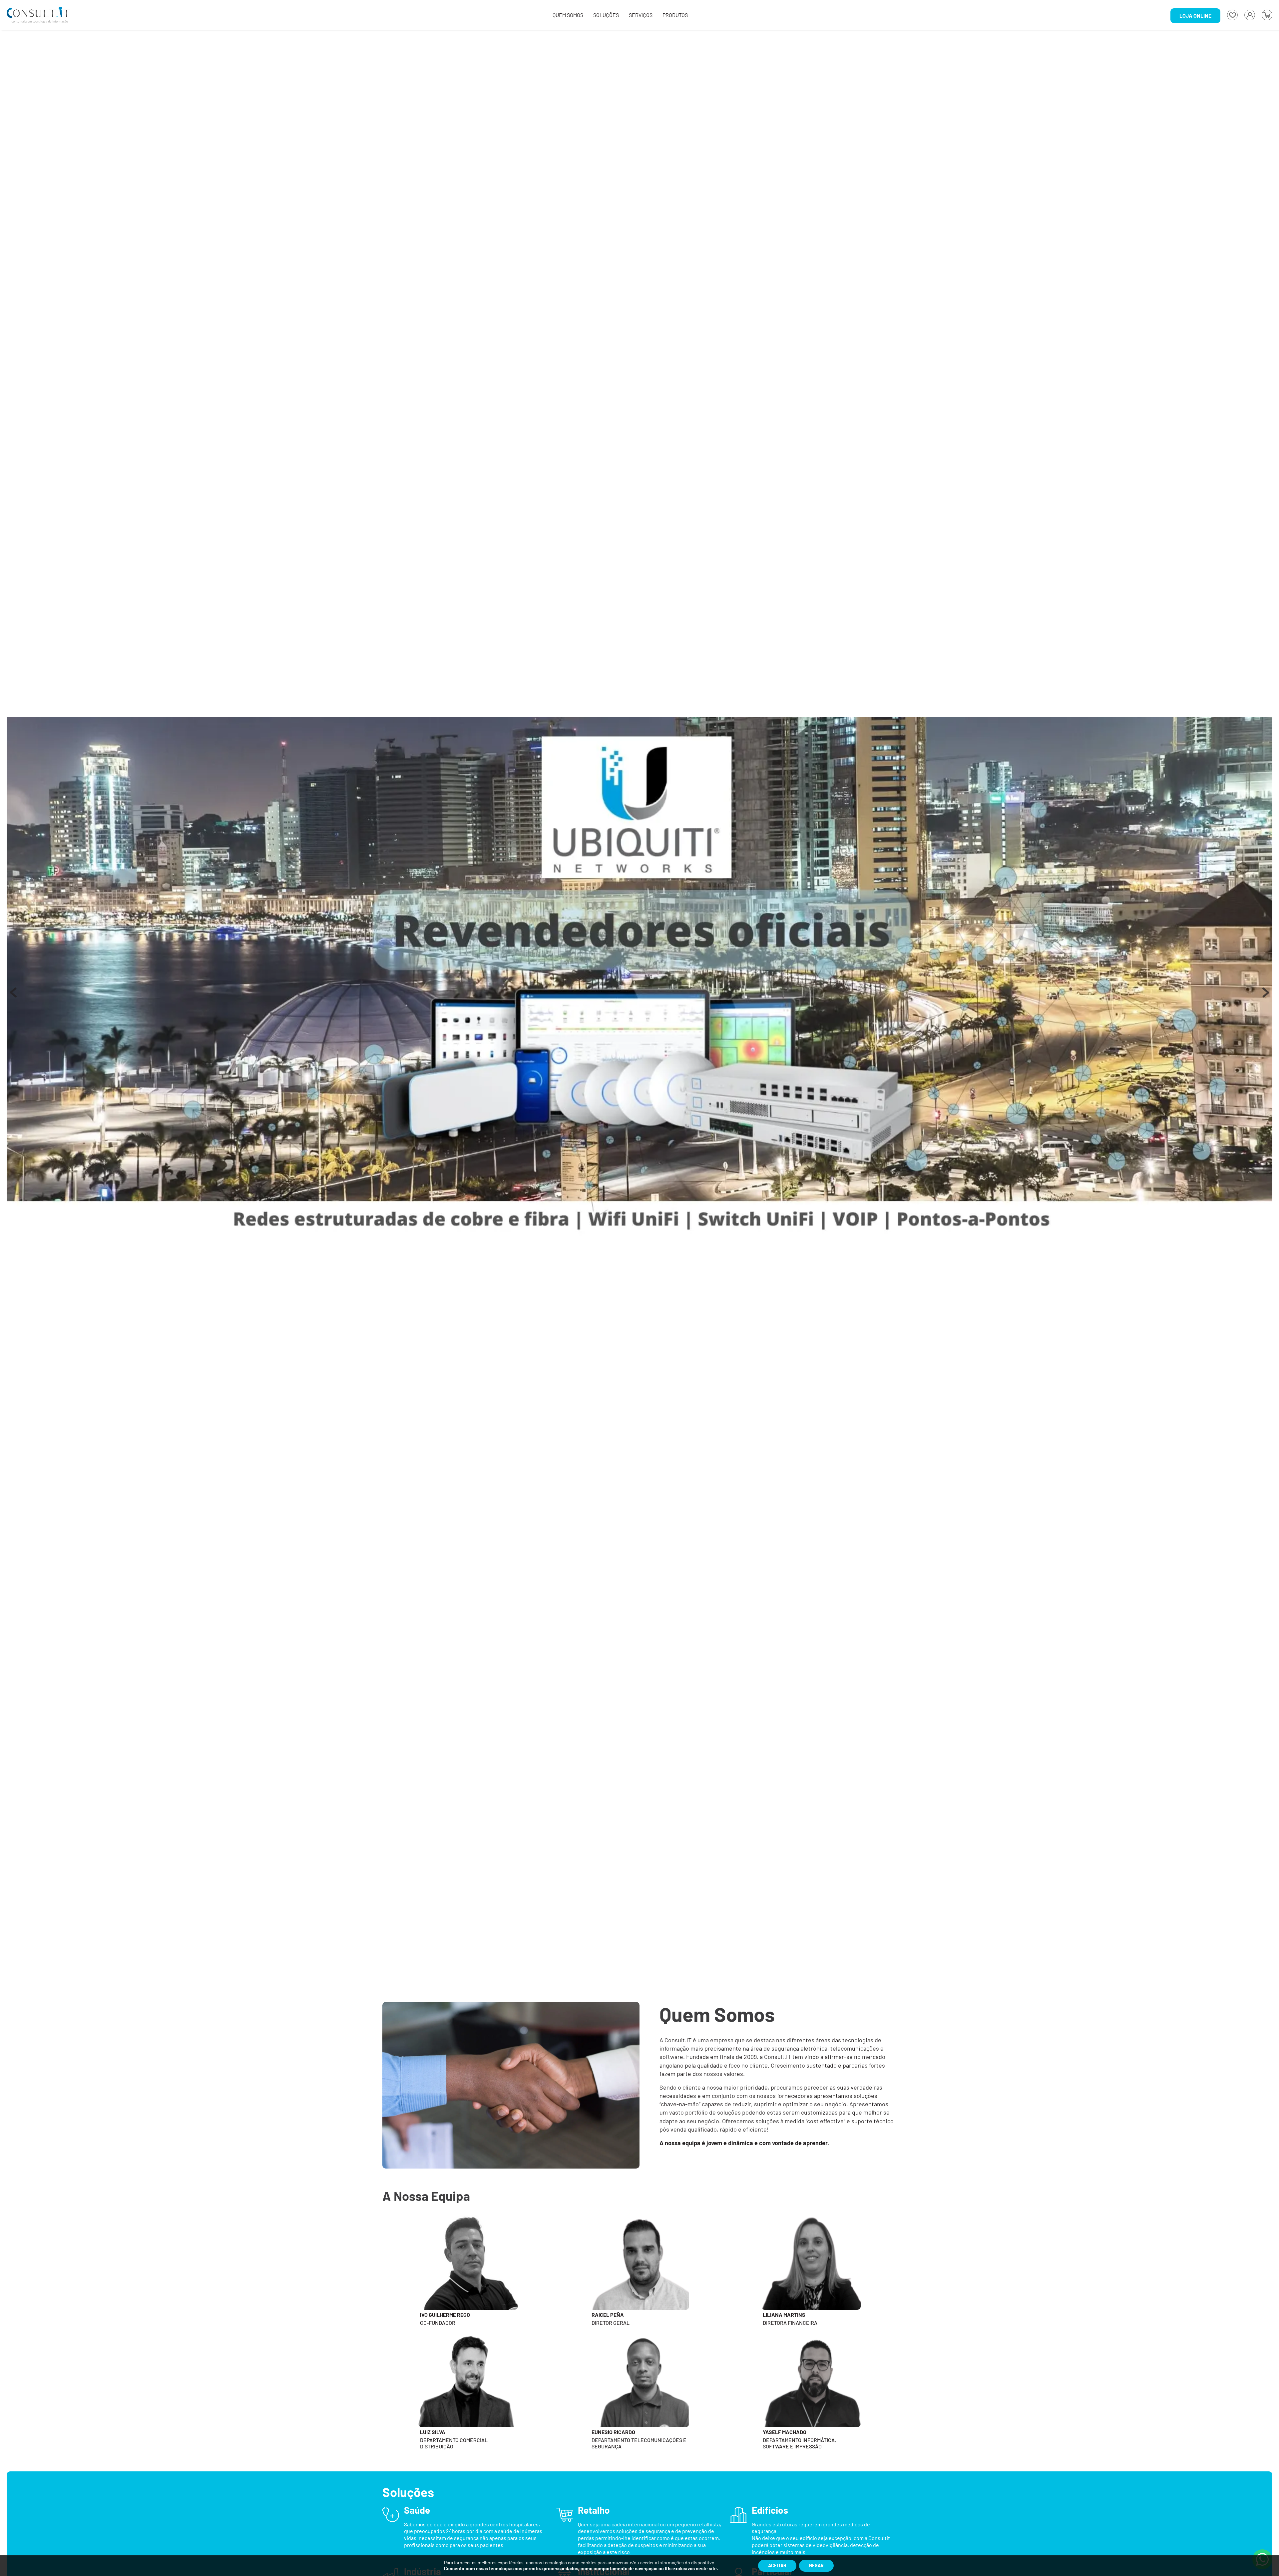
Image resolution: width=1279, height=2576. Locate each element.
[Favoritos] (1232, 15)
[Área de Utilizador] (1250, 15)
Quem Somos (568, 15)
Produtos (675, 15)
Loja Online (1195, 15)
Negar (816, 2566)
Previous (13, 996)
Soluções (606, 15)
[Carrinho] (1267, 15)
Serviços (641, 15)
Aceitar (777, 2566)
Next (1266, 996)
